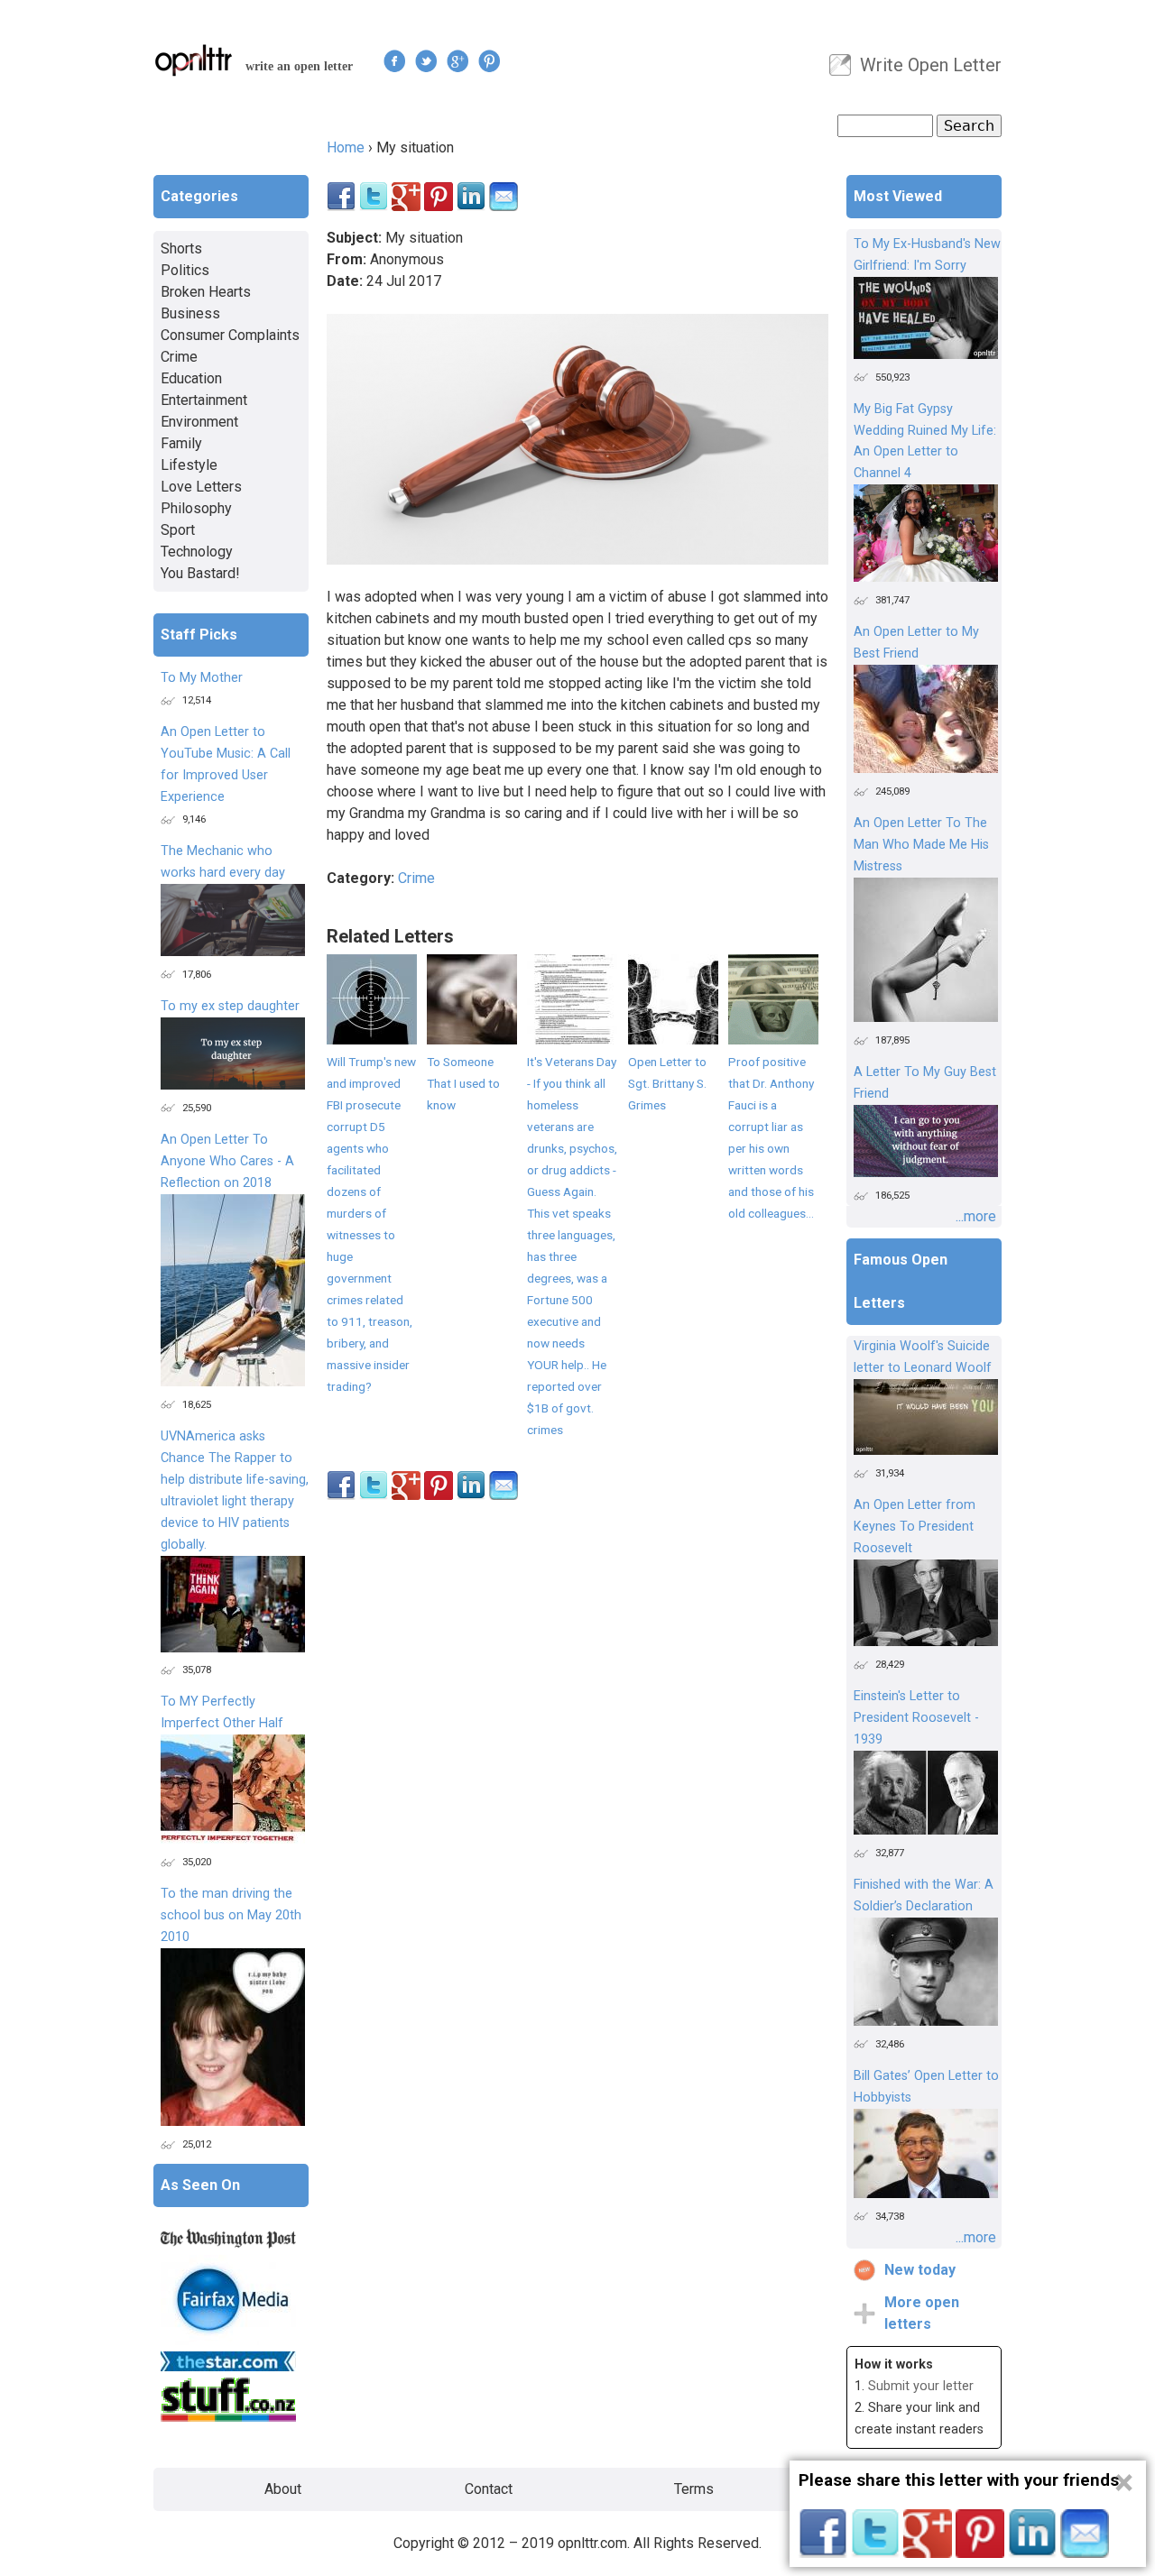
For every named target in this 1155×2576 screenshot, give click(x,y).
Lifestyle (189, 465)
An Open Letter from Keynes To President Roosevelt (915, 1527)
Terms (694, 2489)
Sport (178, 530)
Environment (199, 422)
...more (976, 1216)
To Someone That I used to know (463, 1083)
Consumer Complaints (230, 335)
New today (920, 2270)
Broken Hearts (206, 292)
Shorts (181, 248)
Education (191, 378)
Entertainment (204, 400)
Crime (416, 878)
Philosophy (196, 508)
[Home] (194, 60)
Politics (185, 270)
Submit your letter (921, 2386)
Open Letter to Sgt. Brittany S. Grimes (667, 1083)
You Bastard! (200, 573)
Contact (489, 2489)
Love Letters (201, 487)
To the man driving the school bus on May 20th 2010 (231, 1915)
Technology (197, 552)
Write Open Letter (931, 65)
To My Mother (202, 678)
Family (181, 443)
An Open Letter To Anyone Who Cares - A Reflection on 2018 (227, 1161)
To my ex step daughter (230, 1006)
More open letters (922, 2313)
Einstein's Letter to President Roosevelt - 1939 (916, 1718)
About (283, 2489)
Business (190, 313)
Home (346, 147)
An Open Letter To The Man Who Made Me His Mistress (921, 845)
